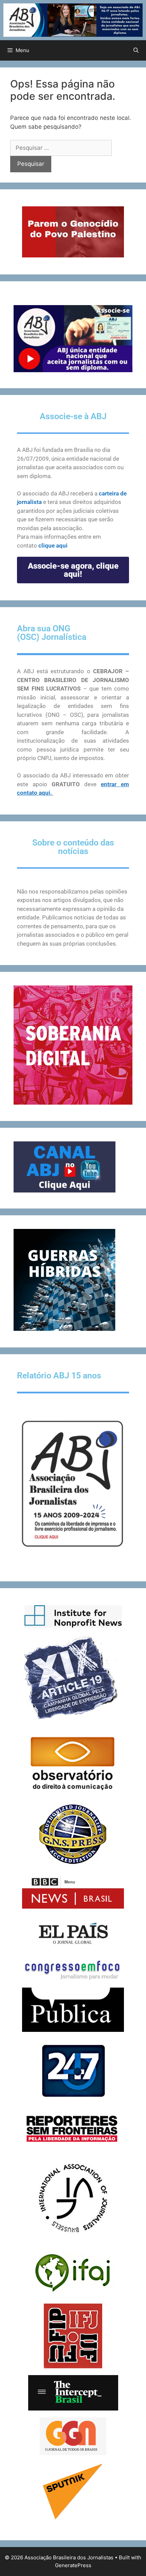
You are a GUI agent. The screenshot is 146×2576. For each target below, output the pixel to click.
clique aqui (53, 546)
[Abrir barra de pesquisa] (136, 50)
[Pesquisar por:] (61, 148)
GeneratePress (73, 2565)
